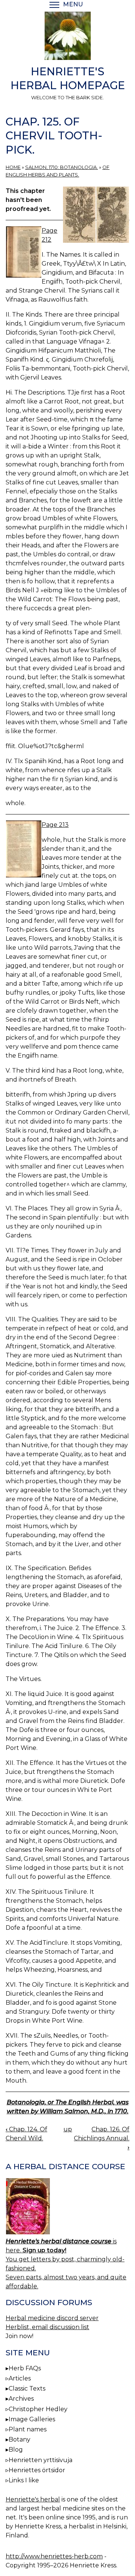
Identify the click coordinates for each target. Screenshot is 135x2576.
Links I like (24, 2480)
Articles (20, 2378)
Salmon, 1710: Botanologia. (61, 167)
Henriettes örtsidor (37, 2470)
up (68, 2129)
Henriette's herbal (33, 2499)
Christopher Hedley (38, 2409)
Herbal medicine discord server (52, 2318)
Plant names (28, 2429)
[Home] (67, 37)
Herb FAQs (25, 2368)
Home (13, 167)
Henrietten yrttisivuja (40, 2460)
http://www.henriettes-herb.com (54, 2556)
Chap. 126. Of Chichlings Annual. (102, 2138)
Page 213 (55, 825)
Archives (21, 2399)
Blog (16, 2450)
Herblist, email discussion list (47, 2327)
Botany (19, 2439)
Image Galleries (32, 2419)
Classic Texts (27, 2388)
